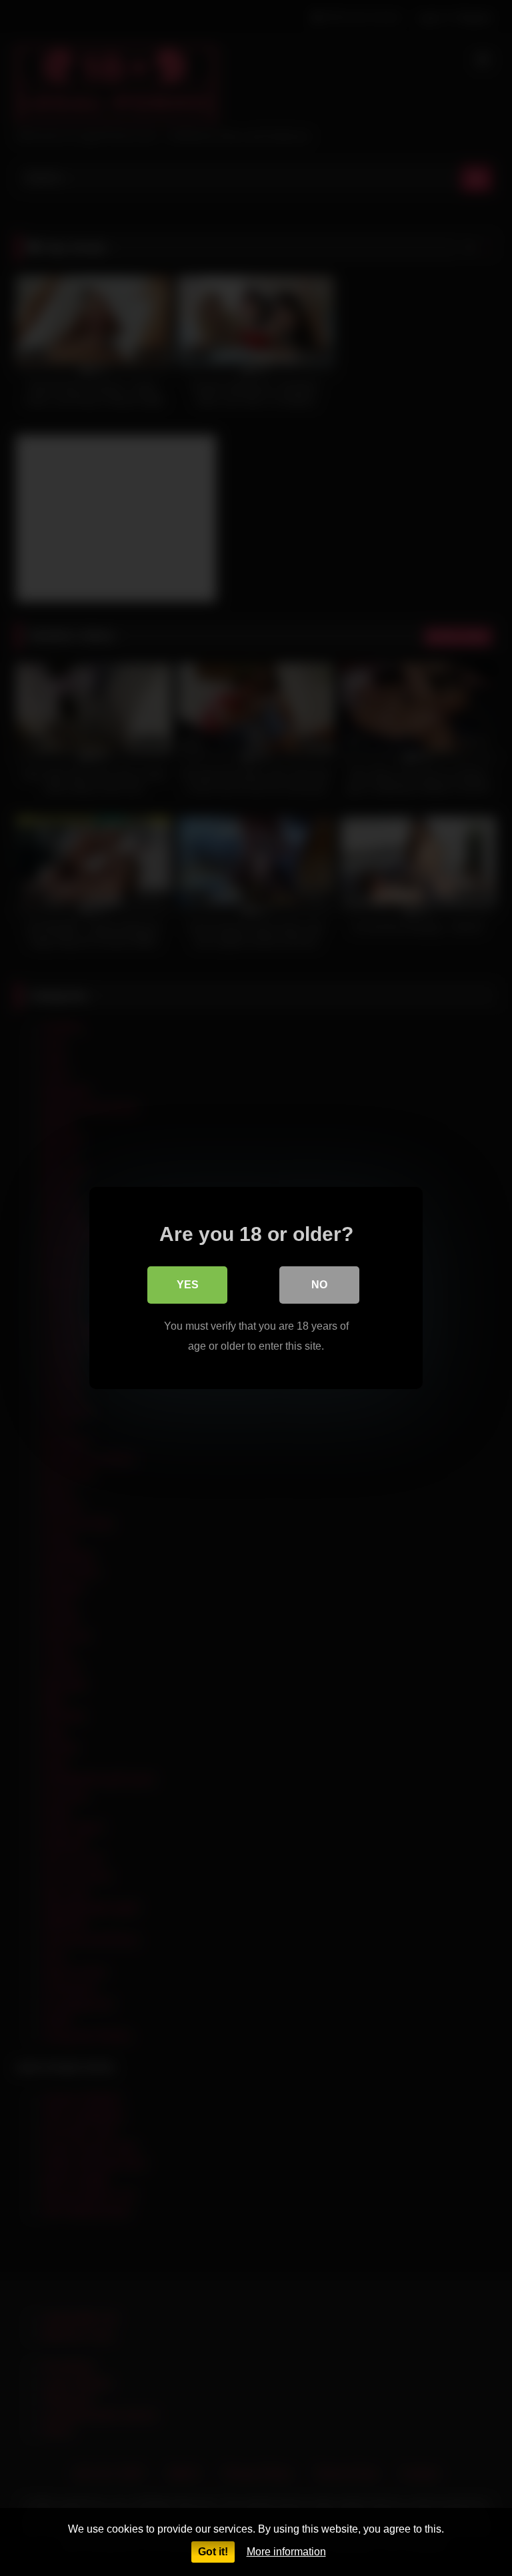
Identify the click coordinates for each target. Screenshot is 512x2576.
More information (286, 2552)
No (319, 1285)
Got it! (213, 2552)
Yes (188, 1285)
